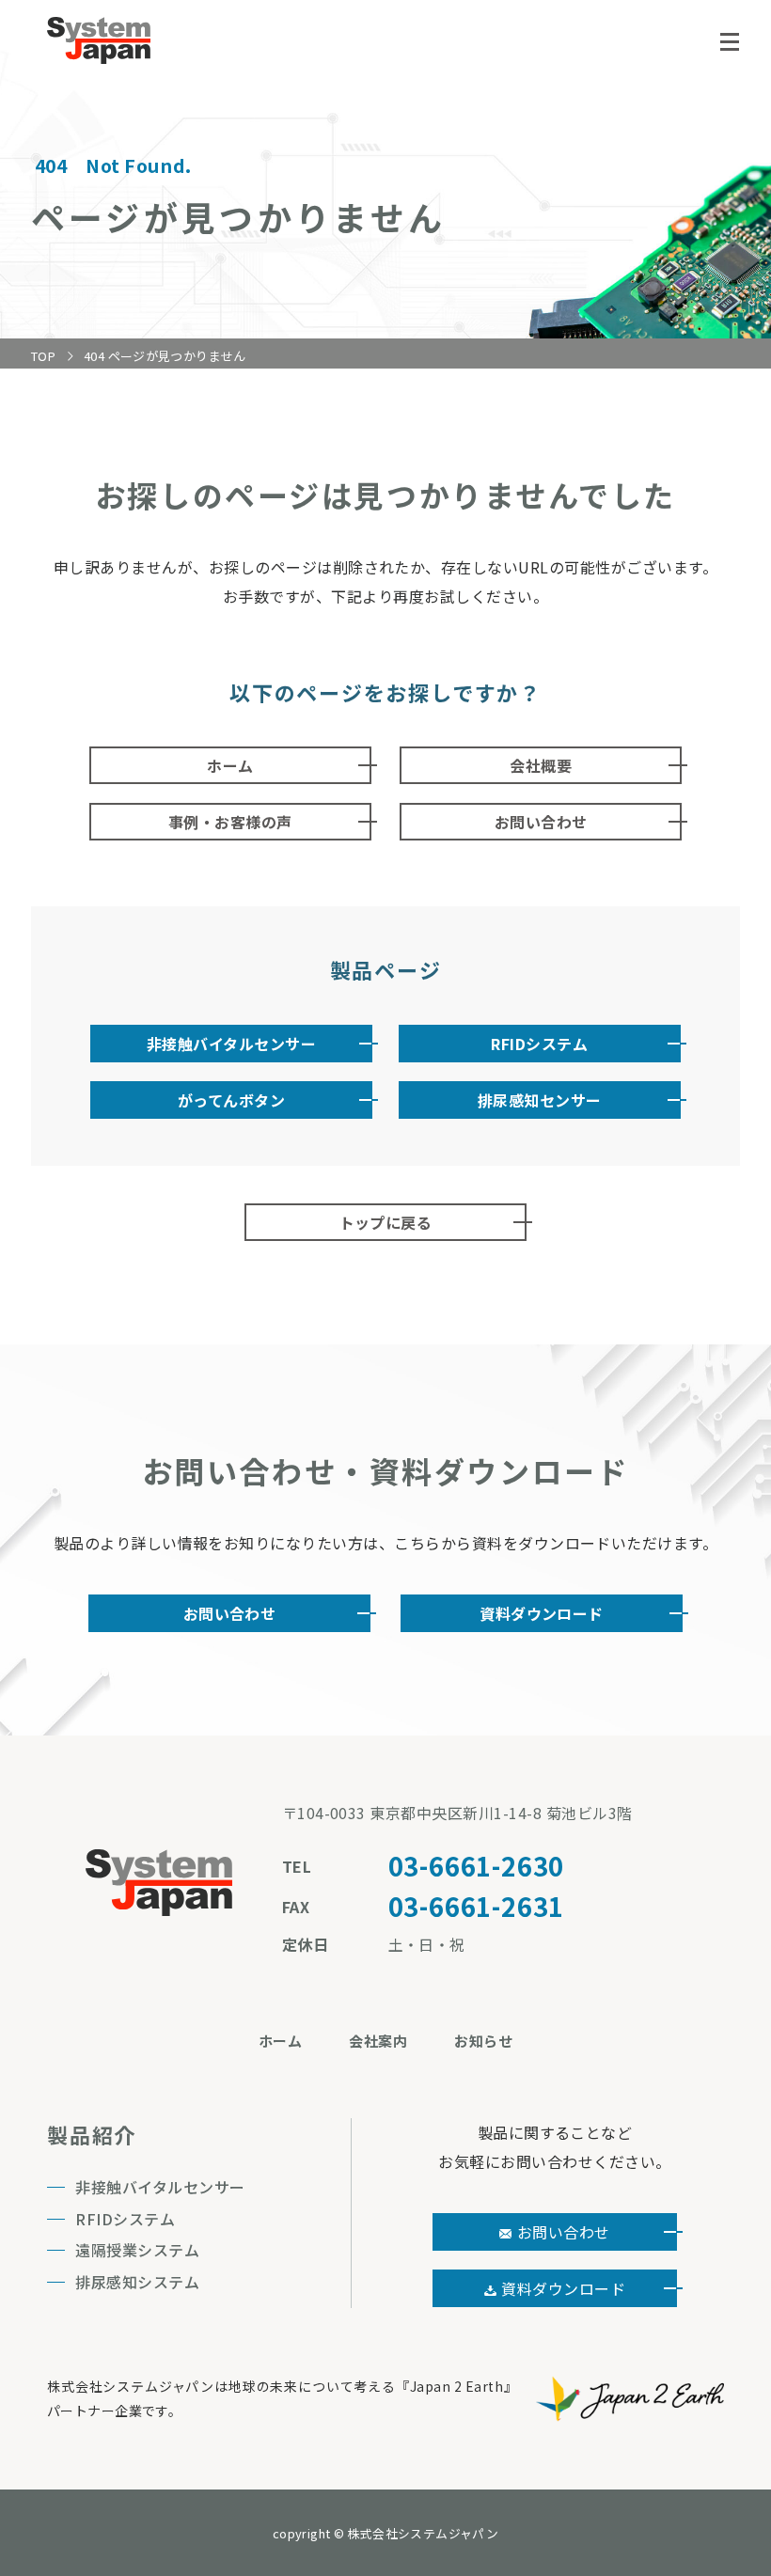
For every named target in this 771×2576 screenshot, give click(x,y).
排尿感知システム (137, 2282)
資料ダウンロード (542, 1613)
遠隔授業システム (137, 2250)
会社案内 (378, 2041)
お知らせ (483, 2041)
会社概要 (541, 765)
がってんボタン (231, 1100)
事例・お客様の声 (230, 822)
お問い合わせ (541, 822)
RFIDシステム (539, 1044)
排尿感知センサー (540, 1100)
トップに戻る (386, 1222)
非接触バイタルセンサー (231, 1044)
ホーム (230, 765)
